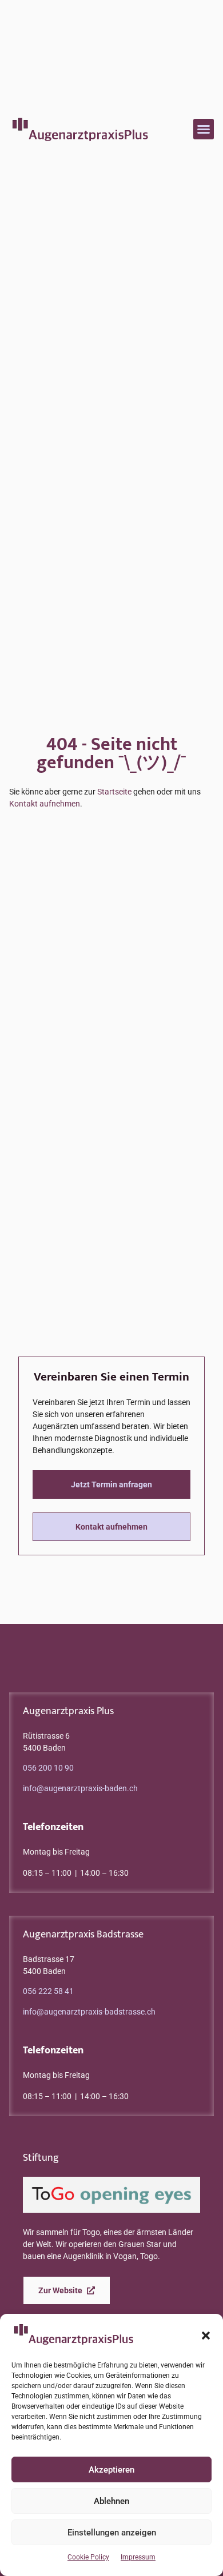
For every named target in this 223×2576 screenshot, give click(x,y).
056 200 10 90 (48, 1768)
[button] (206, 2336)
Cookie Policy (88, 2557)
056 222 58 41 (48, 1991)
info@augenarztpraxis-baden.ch (80, 1788)
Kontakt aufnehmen (45, 804)
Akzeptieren (111, 2470)
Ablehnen (111, 2501)
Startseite (114, 792)
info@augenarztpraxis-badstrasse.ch (89, 2012)
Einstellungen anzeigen (112, 2533)
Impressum (138, 2557)
